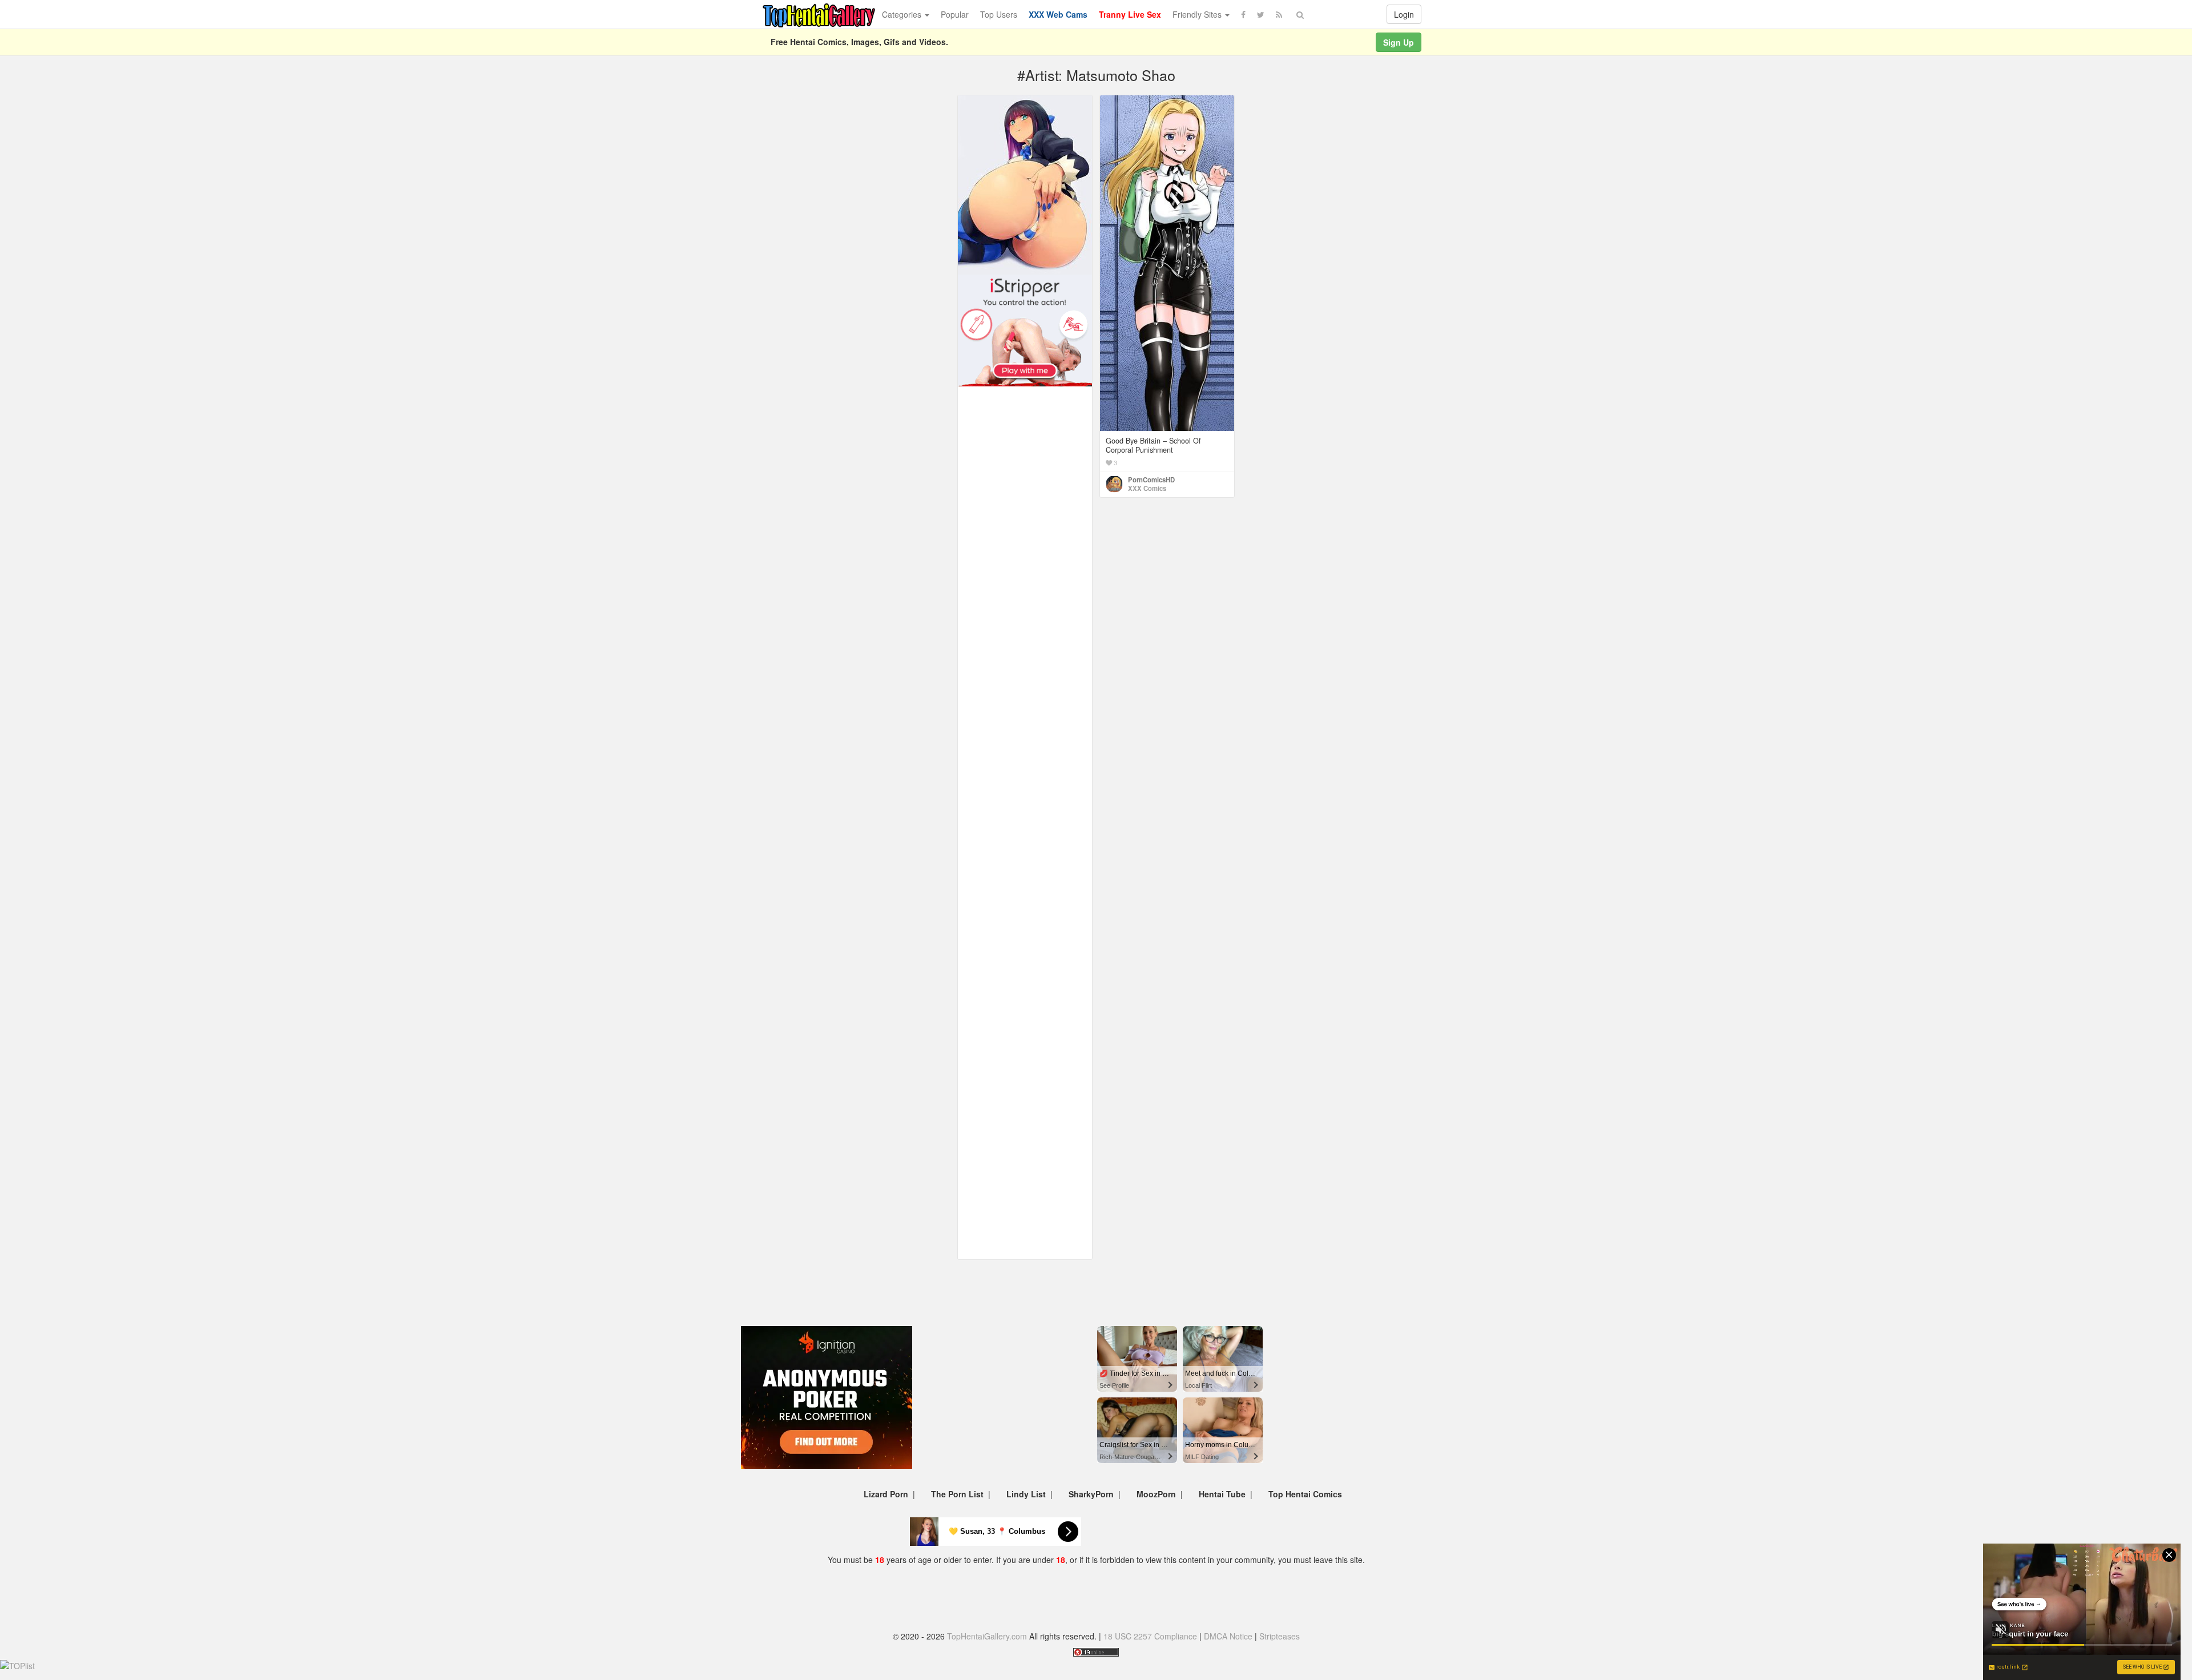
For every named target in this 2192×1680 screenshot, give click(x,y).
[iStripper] (1025, 329)
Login (1404, 14)
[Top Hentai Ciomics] (1025, 184)
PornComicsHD (1151, 480)
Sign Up (1399, 42)
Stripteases (1280, 1636)
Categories (903, 14)
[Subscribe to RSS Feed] (1279, 14)
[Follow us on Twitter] (1261, 14)
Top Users (999, 14)
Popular (955, 14)
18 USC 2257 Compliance (1150, 1636)
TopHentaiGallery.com (987, 1636)
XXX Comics (1147, 488)
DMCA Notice (1228, 1636)
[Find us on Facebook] (1243, 14)
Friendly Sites (1198, 14)
